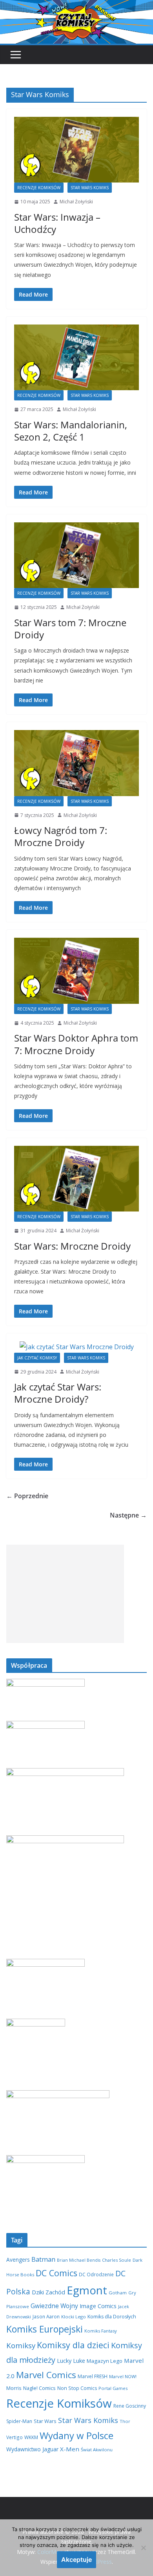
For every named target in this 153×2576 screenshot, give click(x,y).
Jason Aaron (46, 2316)
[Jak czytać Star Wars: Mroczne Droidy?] (76, 1347)
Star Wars (45, 2421)
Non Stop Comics (77, 2388)
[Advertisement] (65, 1594)
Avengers (18, 2260)
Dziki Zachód (48, 2292)
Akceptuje (76, 2559)
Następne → (128, 1515)
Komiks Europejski (45, 2329)
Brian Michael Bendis (79, 2260)
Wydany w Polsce (76, 2435)
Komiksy (21, 2346)
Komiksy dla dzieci (73, 2345)
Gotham (118, 2293)
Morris (14, 2388)
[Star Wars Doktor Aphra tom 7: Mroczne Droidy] (76, 971)
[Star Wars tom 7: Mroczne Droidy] (76, 555)
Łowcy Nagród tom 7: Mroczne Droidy (61, 836)
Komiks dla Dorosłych (112, 2317)
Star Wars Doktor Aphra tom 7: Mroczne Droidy (76, 1044)
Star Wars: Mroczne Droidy (72, 1246)
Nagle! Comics (39, 2388)
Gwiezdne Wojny (54, 2306)
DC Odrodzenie (96, 2274)
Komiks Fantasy (101, 2331)
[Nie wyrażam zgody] (143, 2548)
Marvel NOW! (123, 2376)
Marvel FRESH (93, 2376)
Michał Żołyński (76, 202)
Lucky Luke (71, 2360)
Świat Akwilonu (97, 2450)
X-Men (70, 2449)
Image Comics (98, 2306)
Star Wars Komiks (90, 188)
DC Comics (56, 2273)
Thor (125, 2421)
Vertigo (15, 2437)
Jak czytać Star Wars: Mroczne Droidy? (58, 1393)
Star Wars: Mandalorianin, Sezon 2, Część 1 (71, 431)
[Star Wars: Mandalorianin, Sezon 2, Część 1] (76, 357)
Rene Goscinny (130, 2406)
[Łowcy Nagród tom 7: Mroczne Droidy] (76, 763)
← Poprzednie (27, 1496)
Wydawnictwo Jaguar (32, 2449)
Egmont (87, 2290)
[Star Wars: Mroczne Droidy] (76, 1179)
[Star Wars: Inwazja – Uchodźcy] (76, 150)
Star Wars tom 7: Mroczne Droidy (70, 629)
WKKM (31, 2437)
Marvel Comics (46, 2375)
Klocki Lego (74, 2317)
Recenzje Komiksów (39, 188)
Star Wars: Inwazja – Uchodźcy (57, 223)
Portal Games (113, 2388)
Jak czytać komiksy (37, 1358)
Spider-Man (19, 2421)
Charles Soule (117, 2260)
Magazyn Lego (105, 2361)
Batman (43, 2259)
